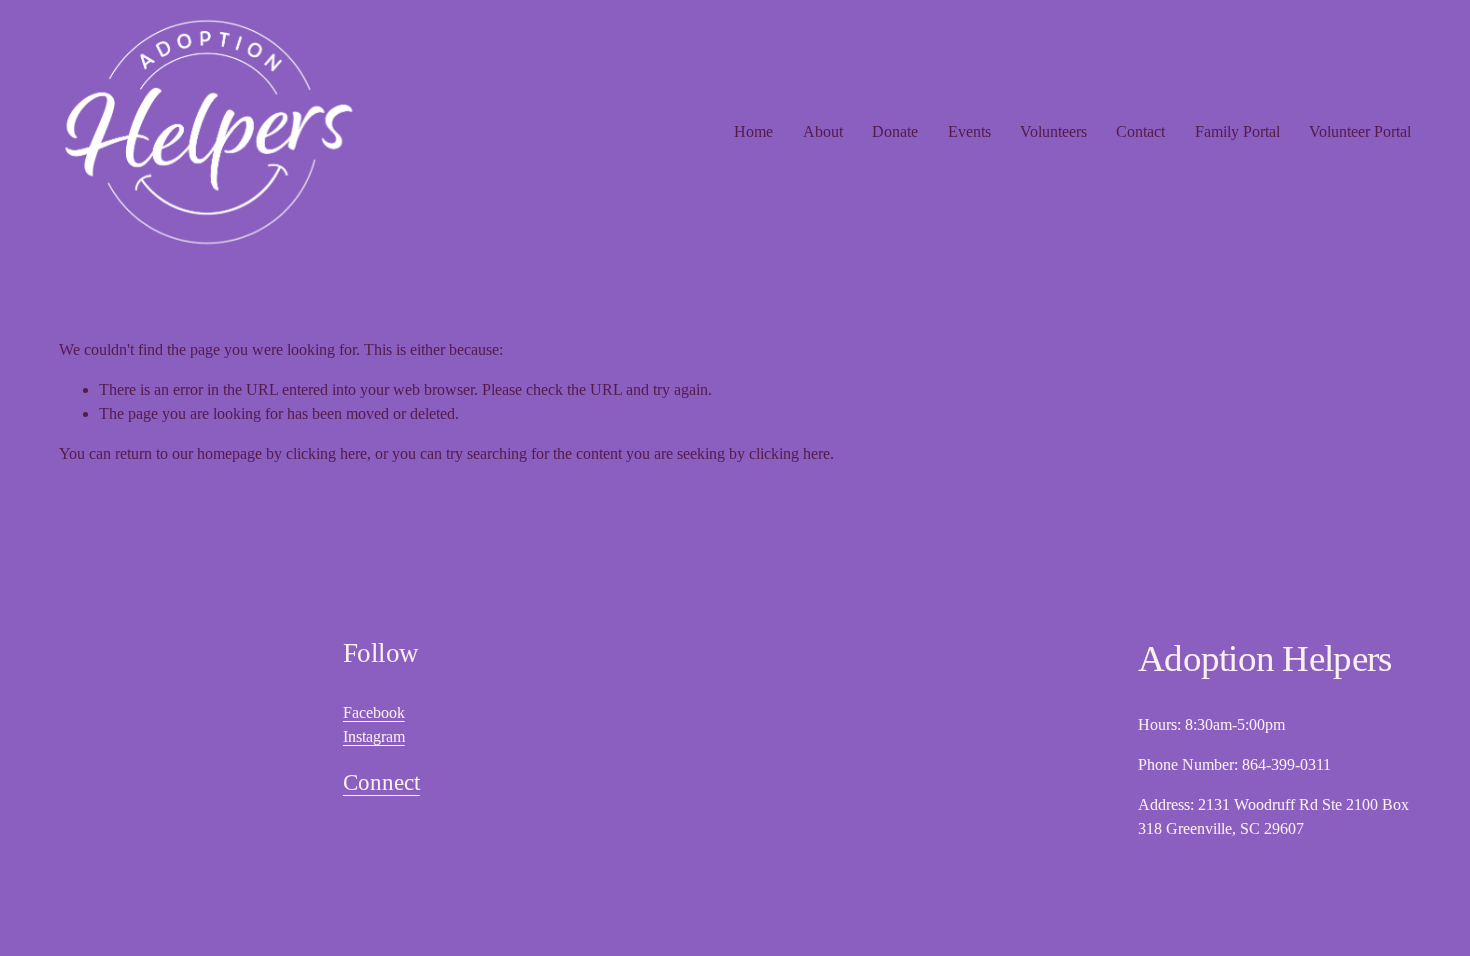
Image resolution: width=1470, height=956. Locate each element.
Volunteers (1053, 131)
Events (969, 131)
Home (753, 131)
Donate (895, 131)
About (823, 131)
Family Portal (1237, 131)
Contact (1140, 131)
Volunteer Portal (1360, 131)
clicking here (326, 453)
